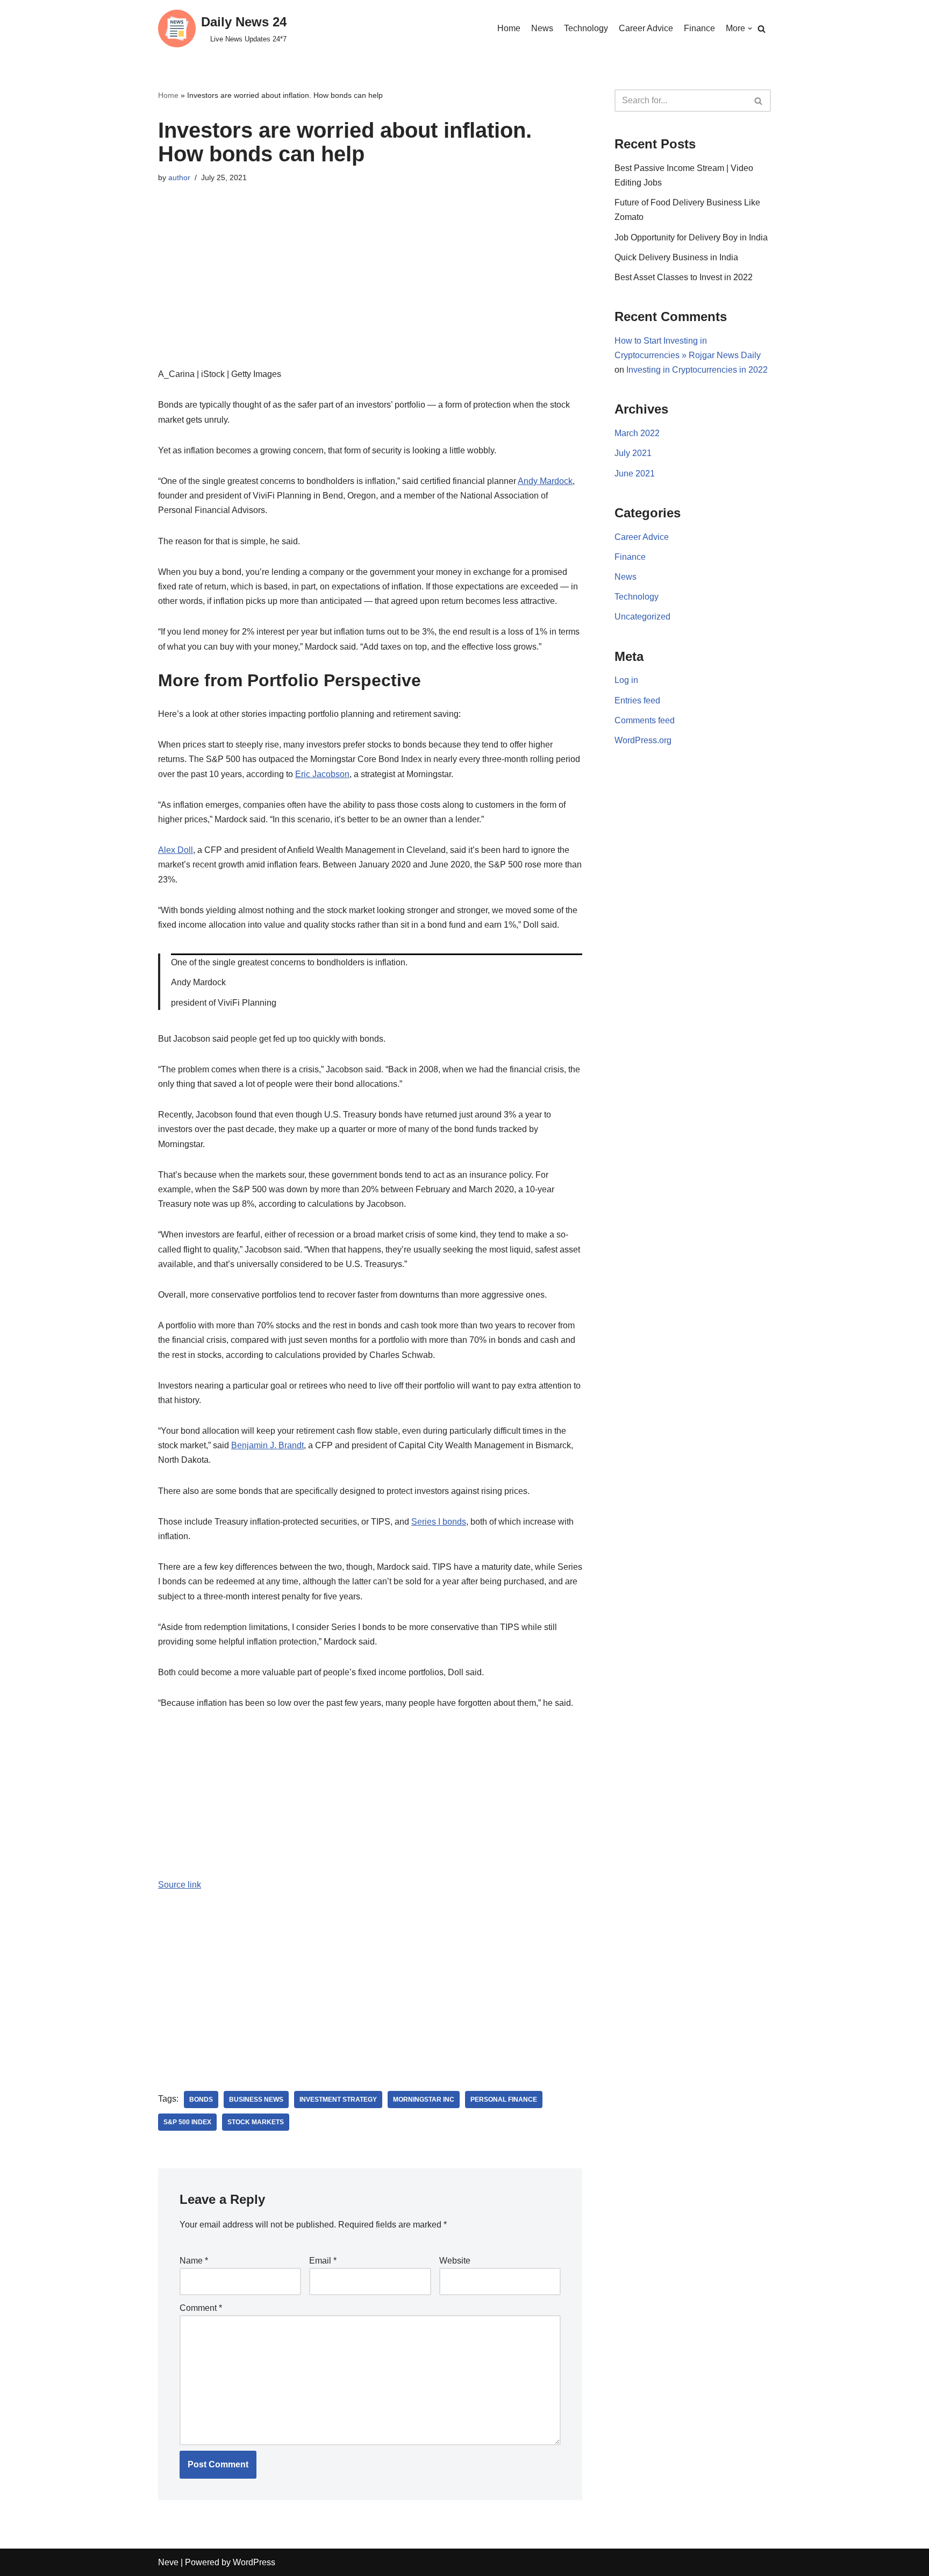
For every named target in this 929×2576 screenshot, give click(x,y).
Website (455, 2261)
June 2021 (635, 474)
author (179, 177)
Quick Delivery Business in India (676, 257)
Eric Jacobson (322, 774)
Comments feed (645, 720)
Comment (201, 2308)
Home (509, 28)
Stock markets (256, 2122)
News (542, 28)
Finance (699, 28)
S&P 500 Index (187, 2122)
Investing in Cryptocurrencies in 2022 (697, 370)
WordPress (254, 2562)
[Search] (762, 29)
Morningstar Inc (424, 2100)
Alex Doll (176, 850)
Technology (586, 28)
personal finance (504, 2100)
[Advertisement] (370, 291)
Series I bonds (439, 1522)
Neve (168, 2562)
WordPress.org (643, 740)
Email (323, 2261)
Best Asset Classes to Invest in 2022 (684, 277)
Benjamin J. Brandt (267, 1445)
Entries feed (637, 700)
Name (194, 2261)
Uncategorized (642, 617)
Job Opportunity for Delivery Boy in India (691, 237)
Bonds (201, 2100)
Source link (180, 1885)
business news (256, 2100)
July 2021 (633, 453)
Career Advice (646, 28)
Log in (626, 680)
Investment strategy (338, 2100)
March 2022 (637, 433)
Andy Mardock (545, 481)
